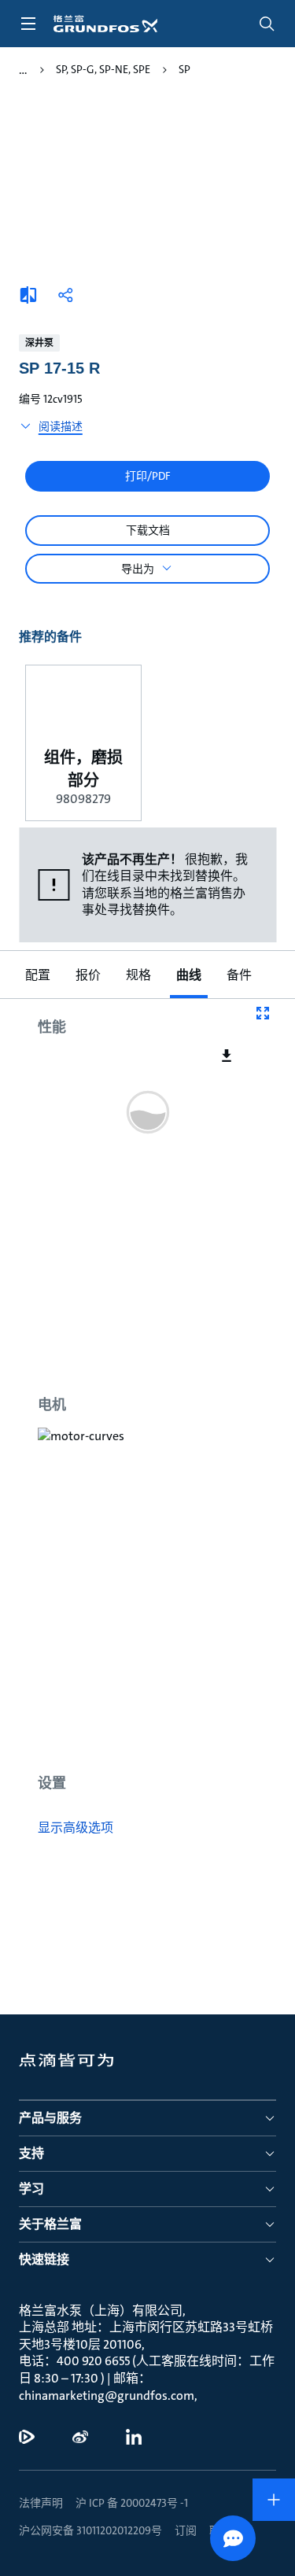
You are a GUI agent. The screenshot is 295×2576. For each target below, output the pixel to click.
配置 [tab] (38, 975)
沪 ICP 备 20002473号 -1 (132, 2503)
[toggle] (28, 24)
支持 (31, 2153)
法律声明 (41, 2503)
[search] (267, 24)
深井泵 (39, 343)
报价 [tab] (88, 975)
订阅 (186, 2530)
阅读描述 (61, 426)
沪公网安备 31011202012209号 (90, 2530)
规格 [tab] (138, 975)
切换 (23, 70)
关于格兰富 (50, 2224)
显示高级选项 (76, 1828)
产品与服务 (50, 2118)
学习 (31, 2189)
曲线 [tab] (189, 975)
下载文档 (148, 530)
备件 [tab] (239, 975)
